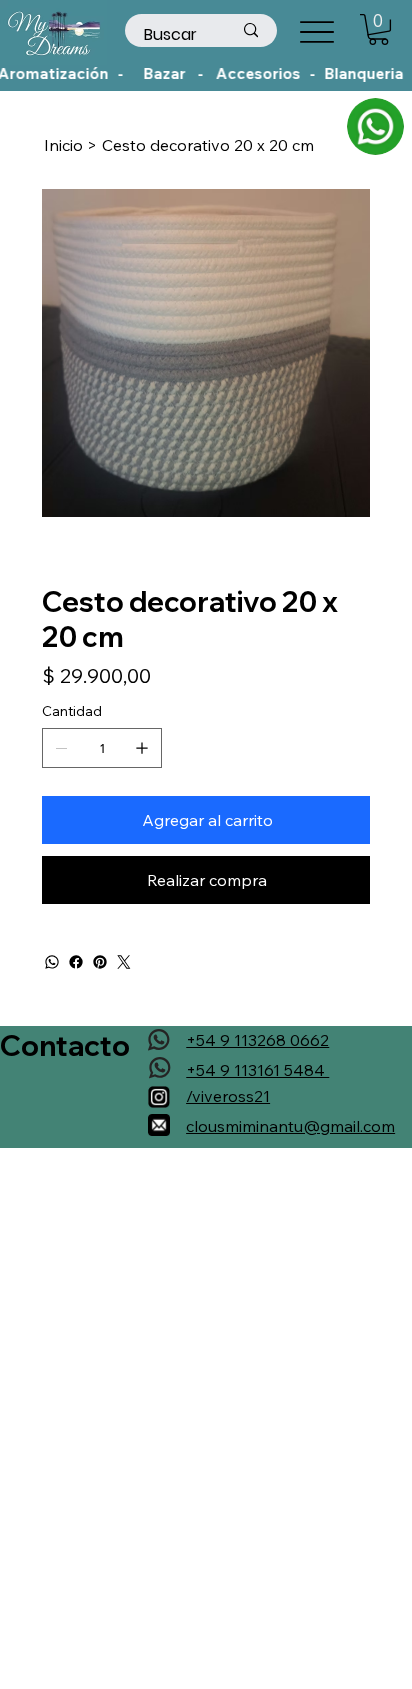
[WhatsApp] (52, 962)
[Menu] (316, 31)
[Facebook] (76, 962)
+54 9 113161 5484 (257, 1070)
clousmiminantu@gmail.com (290, 1126)
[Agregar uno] (142, 748)
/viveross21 (228, 1096)
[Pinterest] (100, 962)
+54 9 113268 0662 (257, 1040)
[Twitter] (124, 962)
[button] (378, 29)
